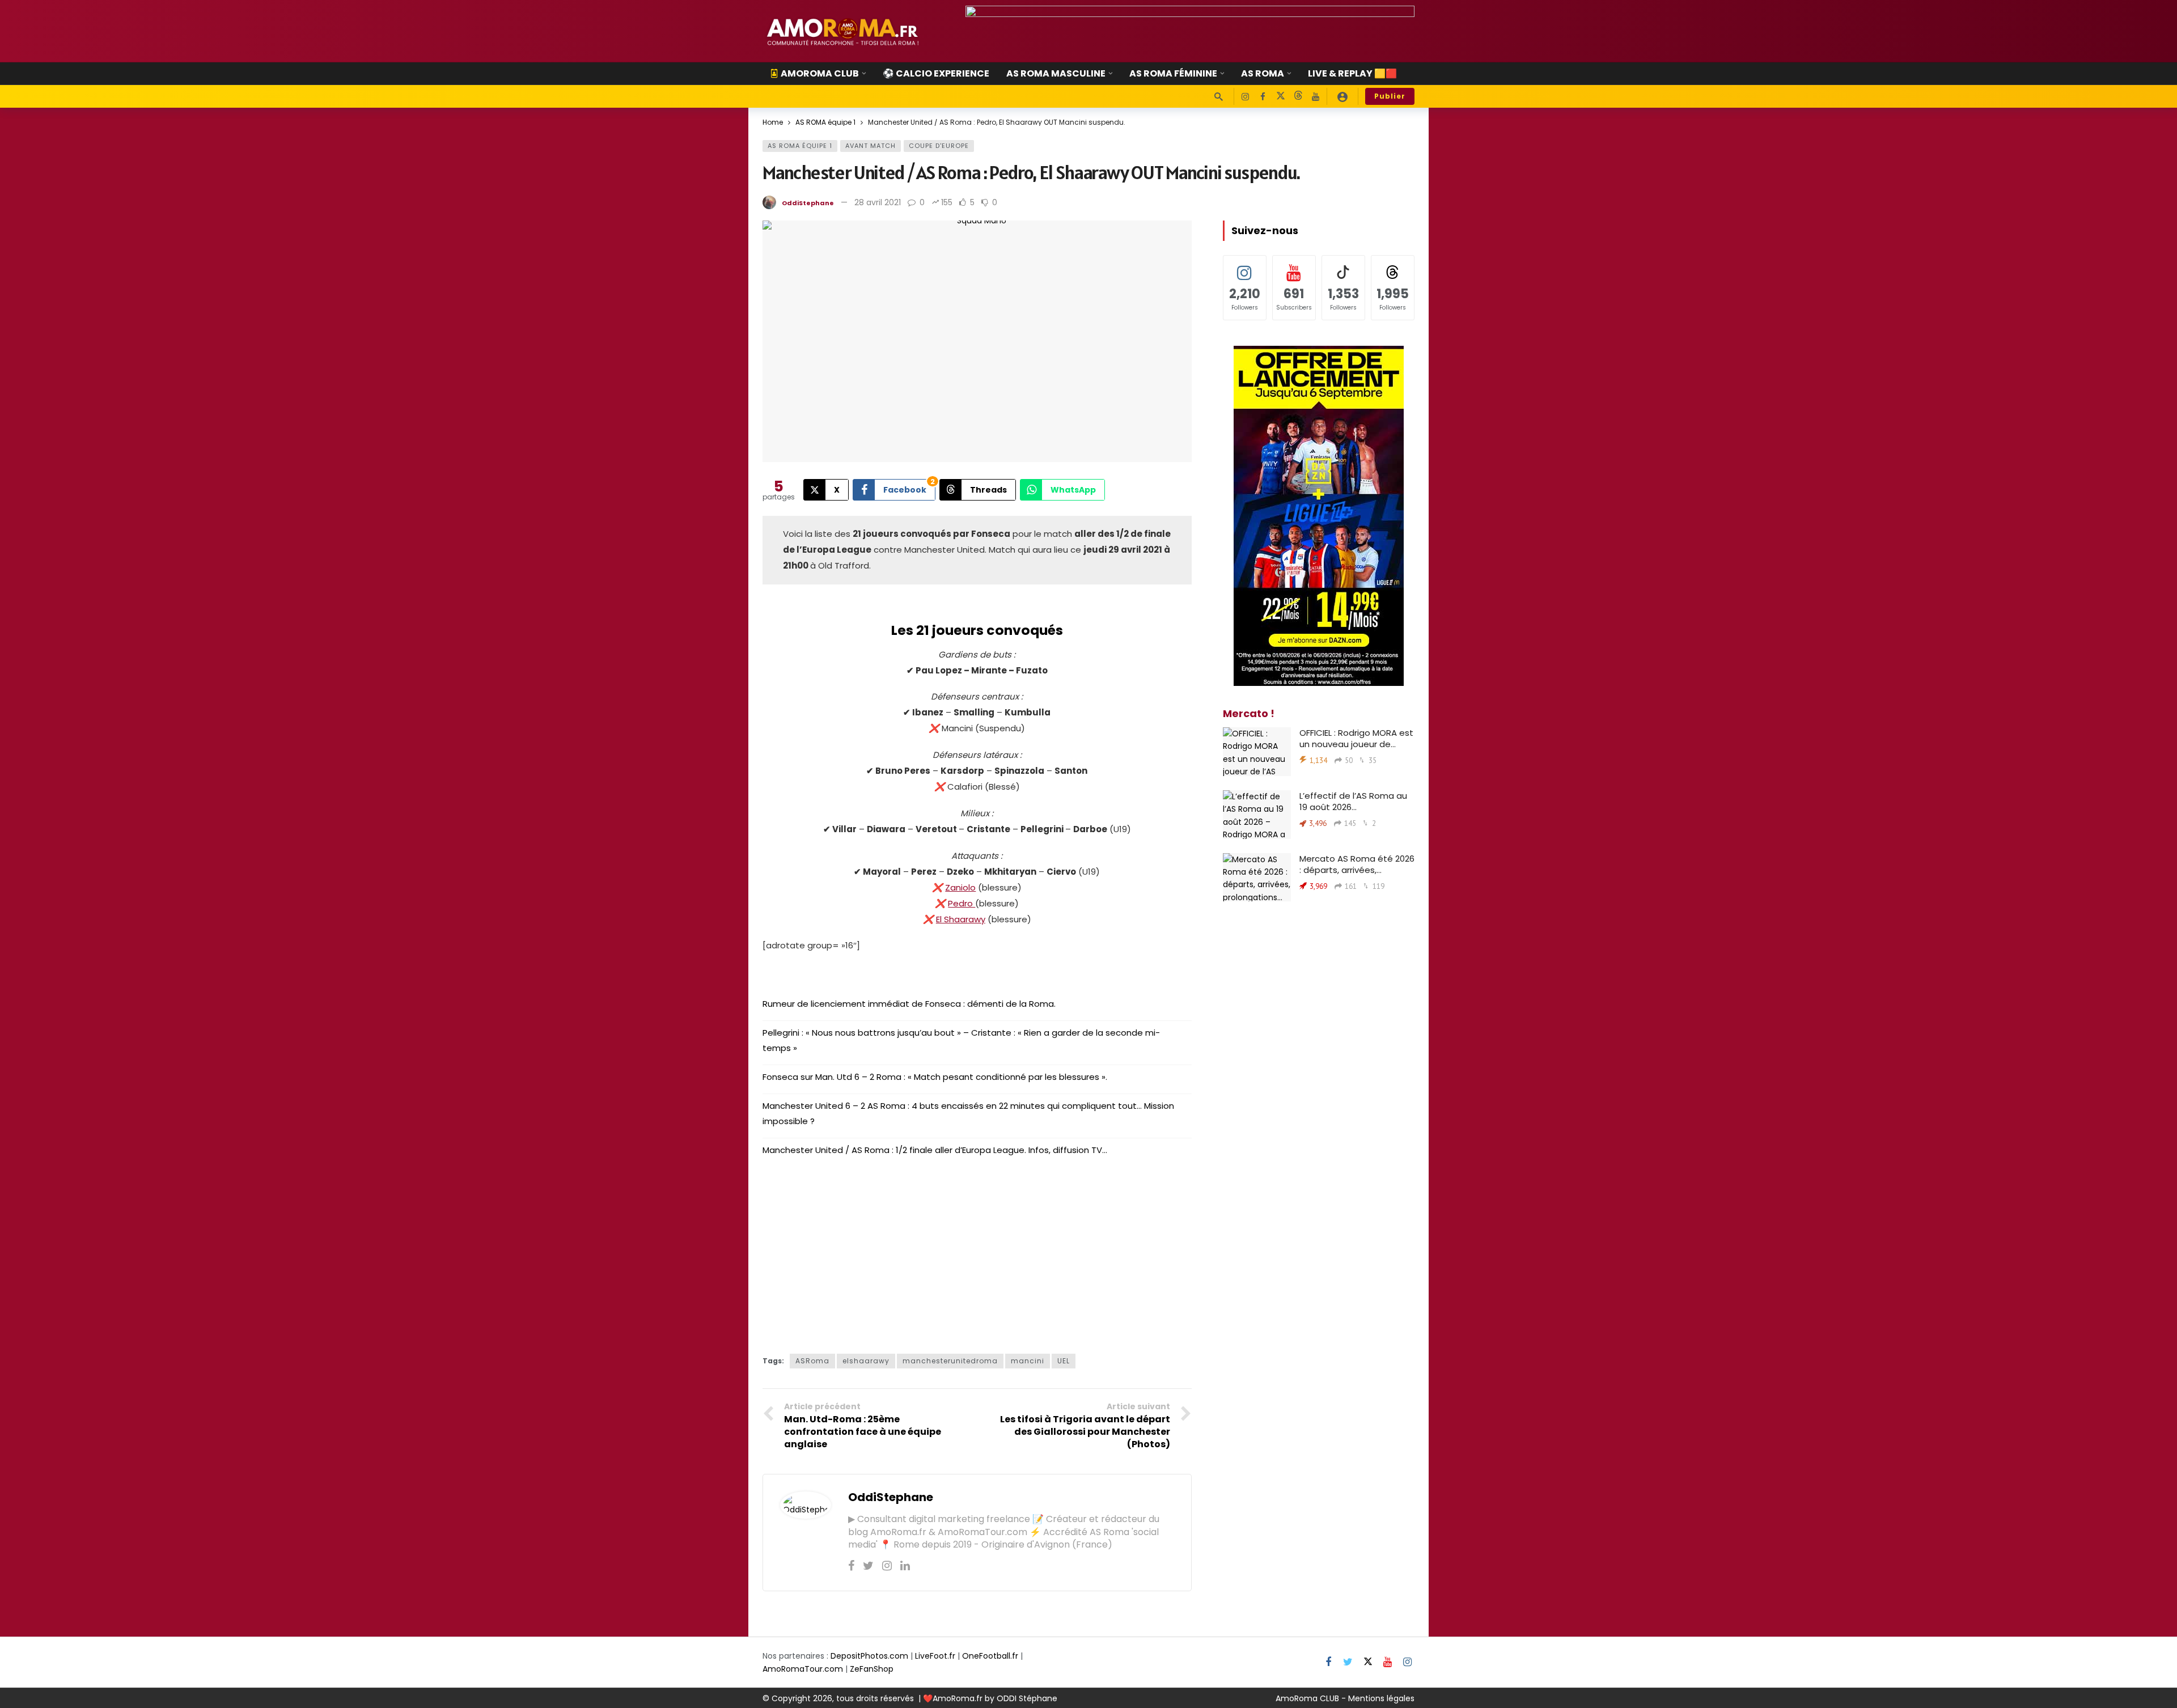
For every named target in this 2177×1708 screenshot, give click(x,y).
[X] (1280, 97)
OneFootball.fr (990, 1656)
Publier (1390, 96)
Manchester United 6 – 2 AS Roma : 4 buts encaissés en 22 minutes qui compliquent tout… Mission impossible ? (968, 1113)
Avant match (871, 146)
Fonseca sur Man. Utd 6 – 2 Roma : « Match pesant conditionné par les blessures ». (935, 1077)
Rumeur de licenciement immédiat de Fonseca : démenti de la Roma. (909, 1004)
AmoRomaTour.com (803, 1669)
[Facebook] (1263, 97)
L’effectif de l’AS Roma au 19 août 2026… (1353, 801)
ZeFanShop (872, 1669)
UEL (1064, 1361)
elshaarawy (866, 1361)
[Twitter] (868, 1566)
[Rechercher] (1218, 96)
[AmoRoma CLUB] (1342, 96)
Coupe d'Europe (939, 146)
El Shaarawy (961, 919)
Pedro (962, 903)
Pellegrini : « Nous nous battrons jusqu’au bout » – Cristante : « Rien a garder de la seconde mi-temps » (961, 1040)
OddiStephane (808, 203)
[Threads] (1298, 97)
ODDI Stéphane (1027, 1698)
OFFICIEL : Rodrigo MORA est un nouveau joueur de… (1356, 738)
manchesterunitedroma (950, 1361)
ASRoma (812, 1361)
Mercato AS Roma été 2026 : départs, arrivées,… (1357, 864)
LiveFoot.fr (935, 1656)
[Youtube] (1316, 97)
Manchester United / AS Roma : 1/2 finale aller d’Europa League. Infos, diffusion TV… (935, 1150)
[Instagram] (1245, 97)
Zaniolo (960, 887)
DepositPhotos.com (869, 1656)
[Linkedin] (905, 1566)
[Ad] (1190, 31)
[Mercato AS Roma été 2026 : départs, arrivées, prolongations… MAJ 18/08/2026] (1257, 878)
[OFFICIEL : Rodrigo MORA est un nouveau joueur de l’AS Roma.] (1257, 752)
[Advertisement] (977, 1252)
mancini (1028, 1361)
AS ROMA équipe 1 (800, 146)
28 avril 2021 (878, 202)
